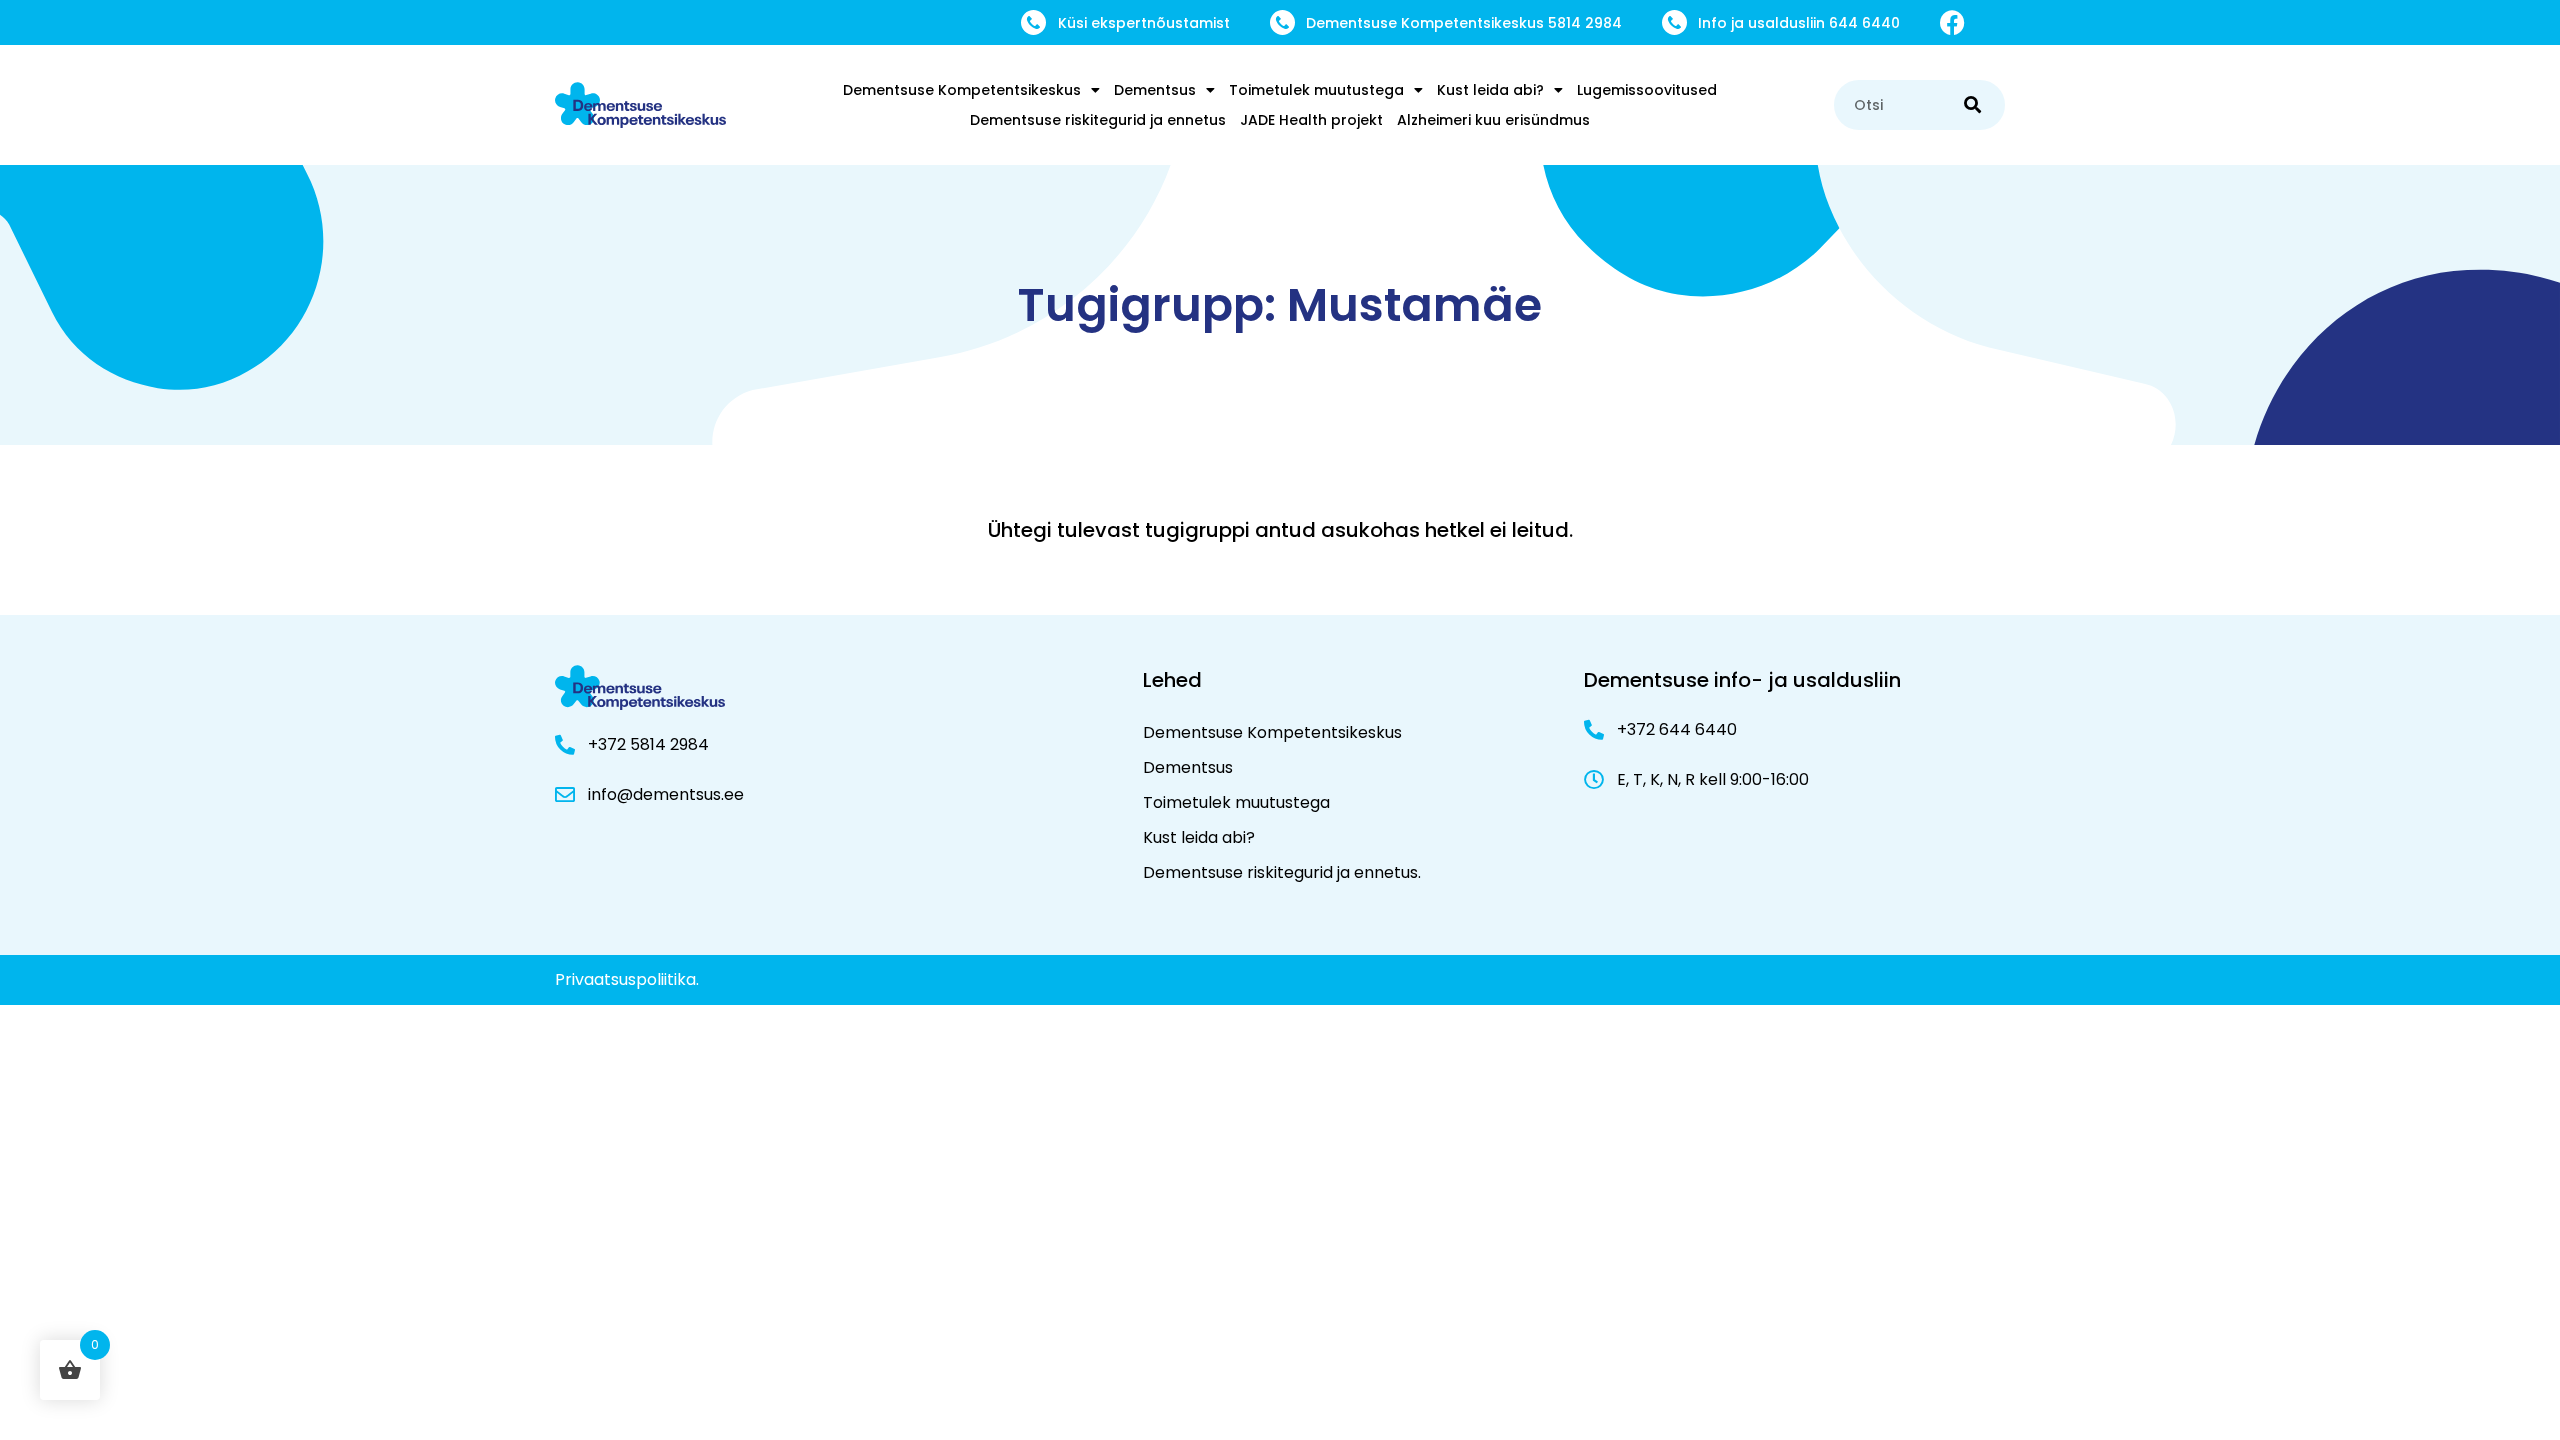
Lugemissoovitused (1647, 90)
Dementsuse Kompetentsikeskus (962, 90)
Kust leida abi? (1490, 90)
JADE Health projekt (1311, 120)
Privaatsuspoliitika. (627, 979)
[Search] (1972, 105)
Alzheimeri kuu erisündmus (1493, 120)
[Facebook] (1952, 22)
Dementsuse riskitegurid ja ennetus (1098, 120)
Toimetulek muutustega (1316, 90)
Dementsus (1155, 90)
